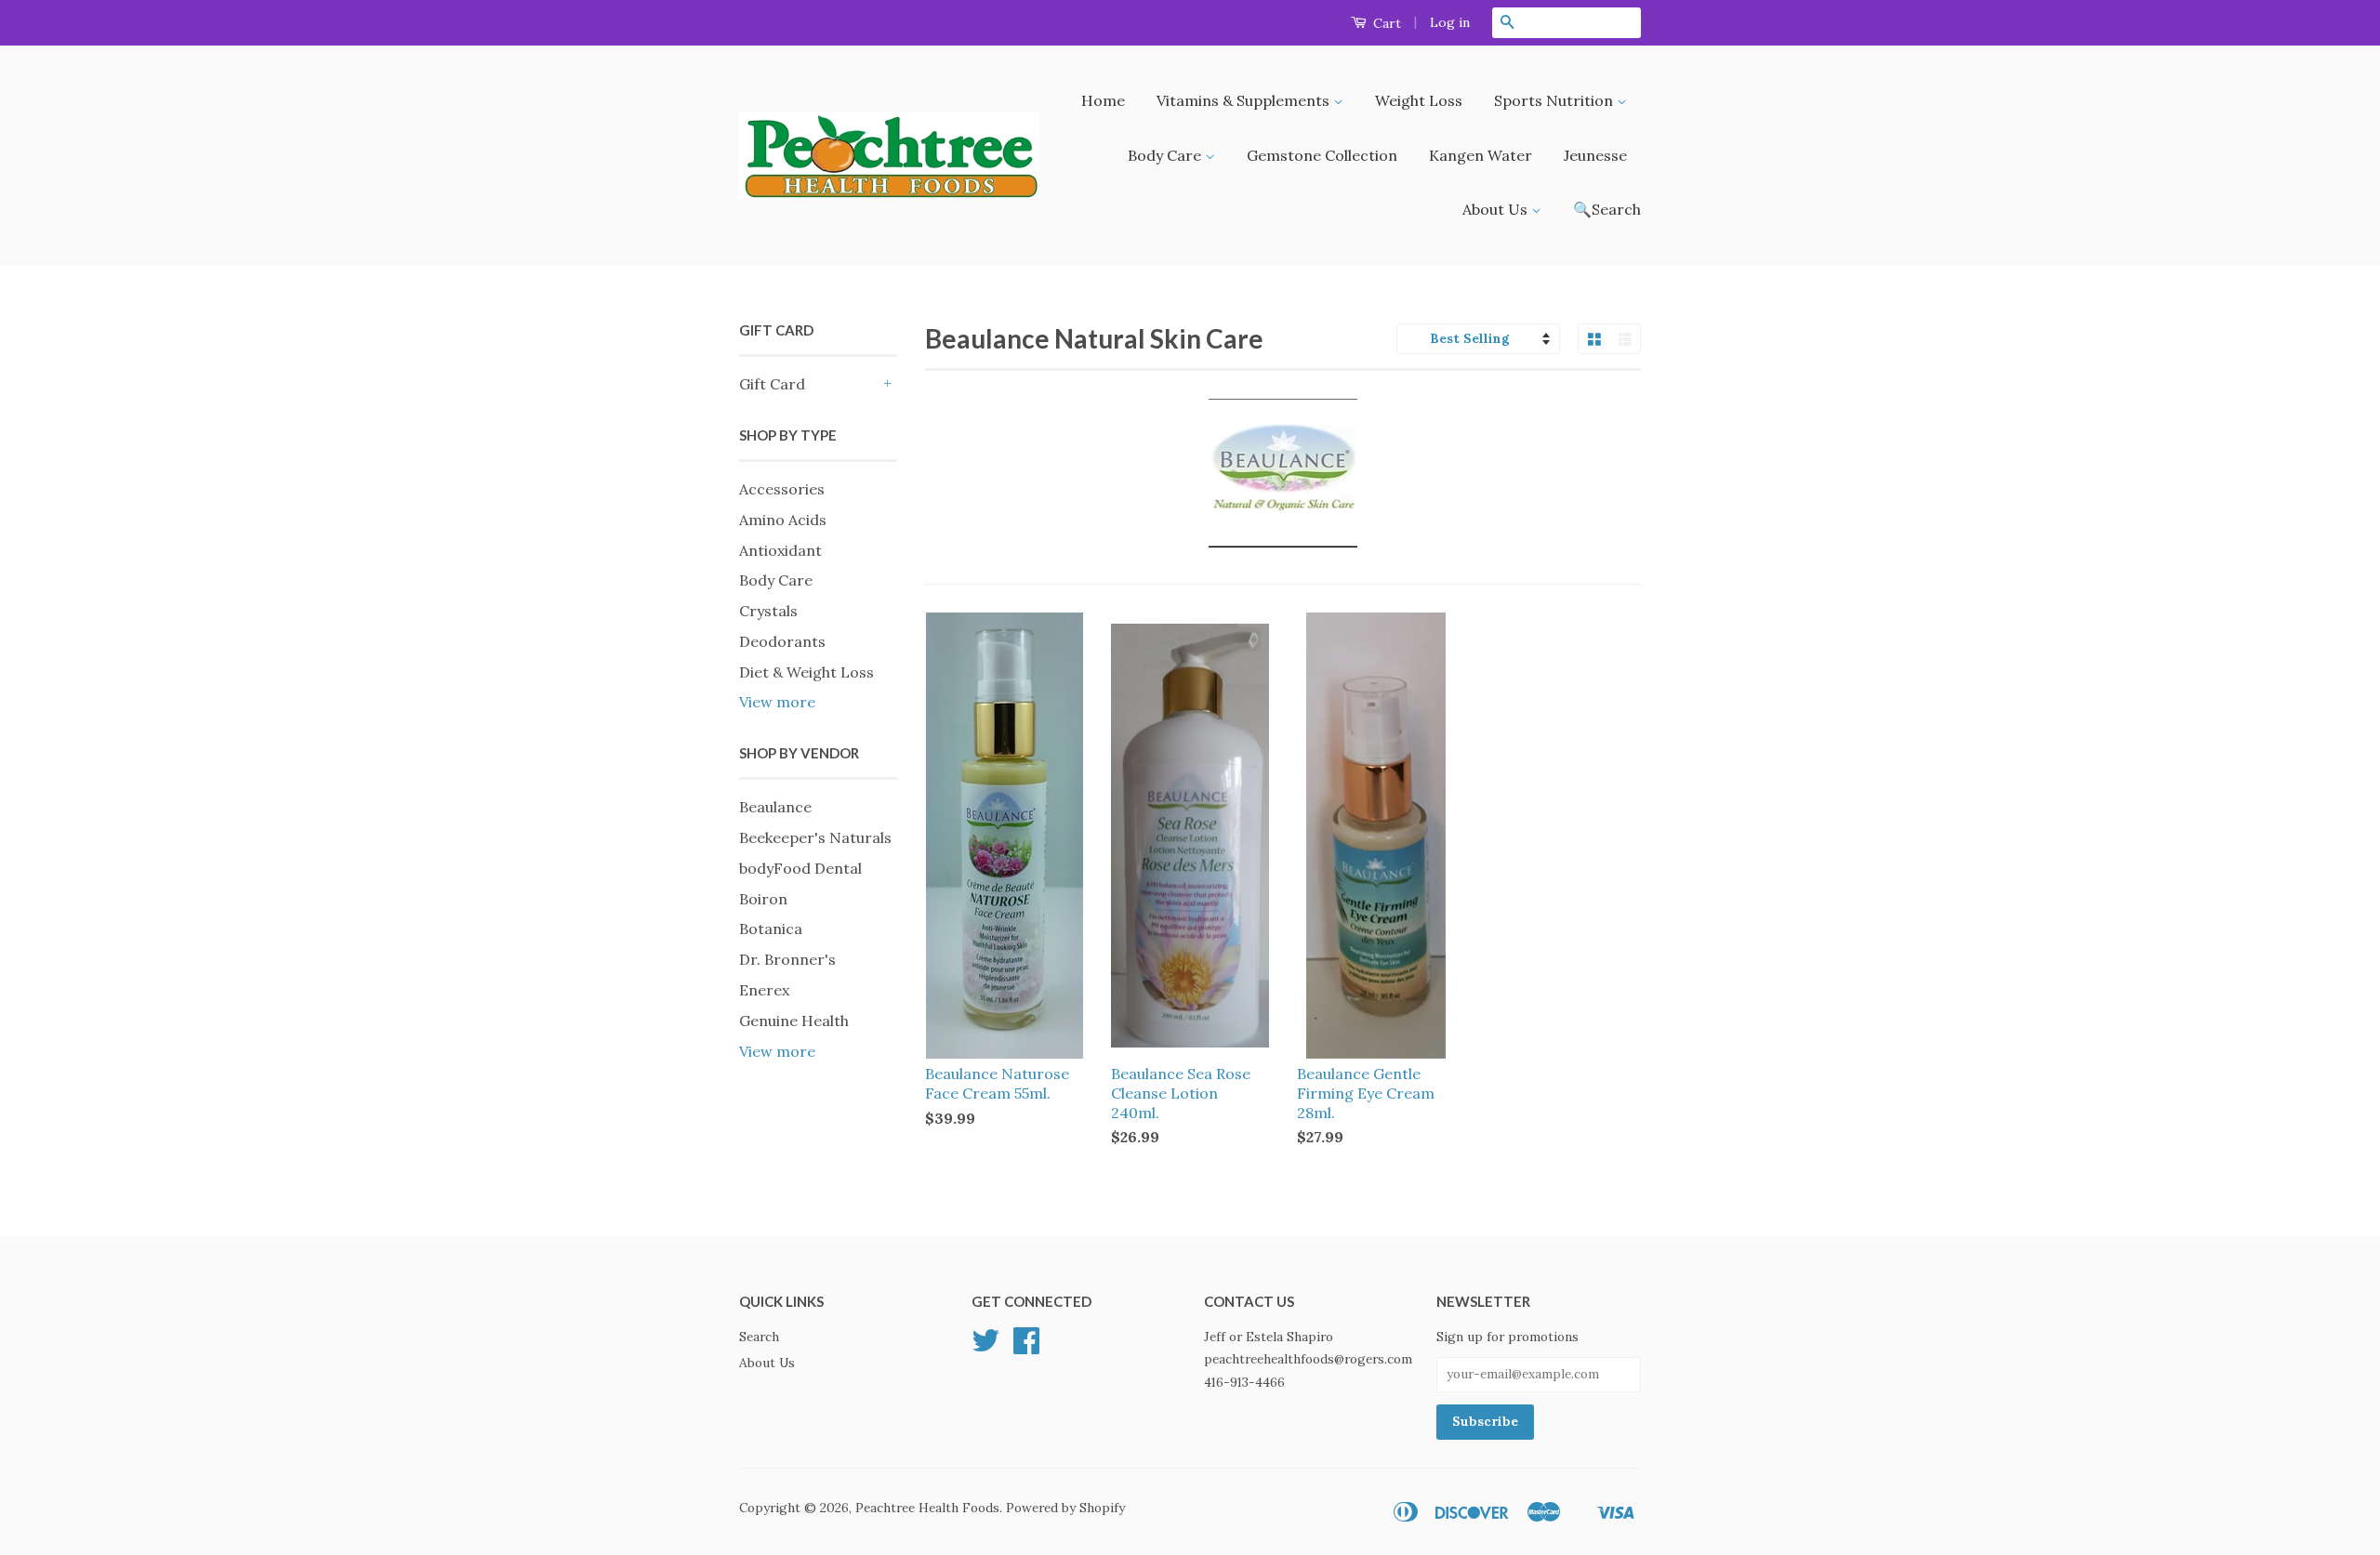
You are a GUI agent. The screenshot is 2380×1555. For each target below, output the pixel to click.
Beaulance (775, 807)
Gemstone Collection (1322, 155)
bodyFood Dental (800, 868)
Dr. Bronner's (787, 959)
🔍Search (1607, 209)
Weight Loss (1419, 100)
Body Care (1166, 155)
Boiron (763, 899)
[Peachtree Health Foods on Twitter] (985, 1347)
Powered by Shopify (1065, 1508)
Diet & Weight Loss (807, 672)
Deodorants (782, 641)
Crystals (768, 611)
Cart (1385, 23)
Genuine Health (794, 1021)
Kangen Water (1481, 155)
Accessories (782, 489)
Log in (1450, 22)
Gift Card (772, 384)
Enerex (764, 990)
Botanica (771, 929)
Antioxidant (780, 550)
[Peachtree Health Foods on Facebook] (1026, 1347)
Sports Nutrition (1555, 100)
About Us (1497, 209)
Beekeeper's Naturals (815, 837)
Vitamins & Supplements (1245, 100)
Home (1103, 100)
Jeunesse (1595, 155)
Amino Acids (783, 520)
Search (759, 1337)
